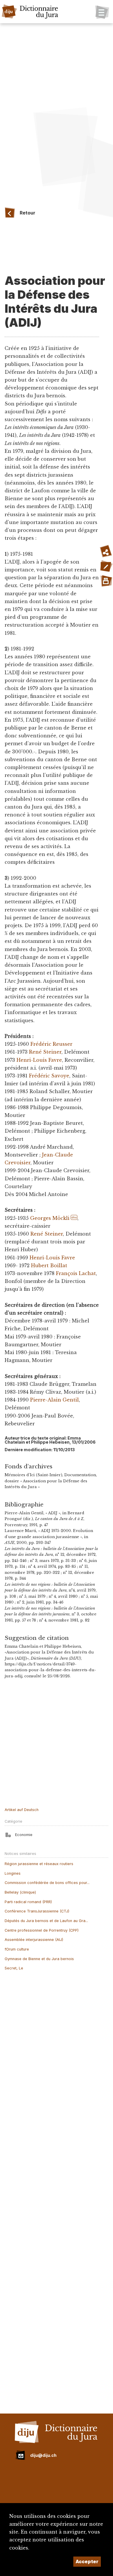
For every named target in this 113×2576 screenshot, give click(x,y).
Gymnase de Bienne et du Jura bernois (39, 1959)
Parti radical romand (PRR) (28, 1902)
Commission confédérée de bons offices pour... (47, 1883)
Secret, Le (14, 1968)
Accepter (87, 2561)
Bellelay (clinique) (20, 1892)
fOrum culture (17, 1949)
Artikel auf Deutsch (22, 1810)
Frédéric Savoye (49, 1076)
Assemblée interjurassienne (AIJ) (34, 1940)
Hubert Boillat (49, 1265)
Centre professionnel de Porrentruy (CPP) (42, 1930)
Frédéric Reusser (51, 1044)
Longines (13, 1873)
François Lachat (76, 1273)
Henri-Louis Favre (39, 1060)
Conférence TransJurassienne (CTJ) (37, 1911)
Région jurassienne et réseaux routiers (39, 1864)
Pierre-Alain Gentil (54, 1400)
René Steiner (45, 1052)
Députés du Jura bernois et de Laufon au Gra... (46, 1921)
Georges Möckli (50, 1218)
